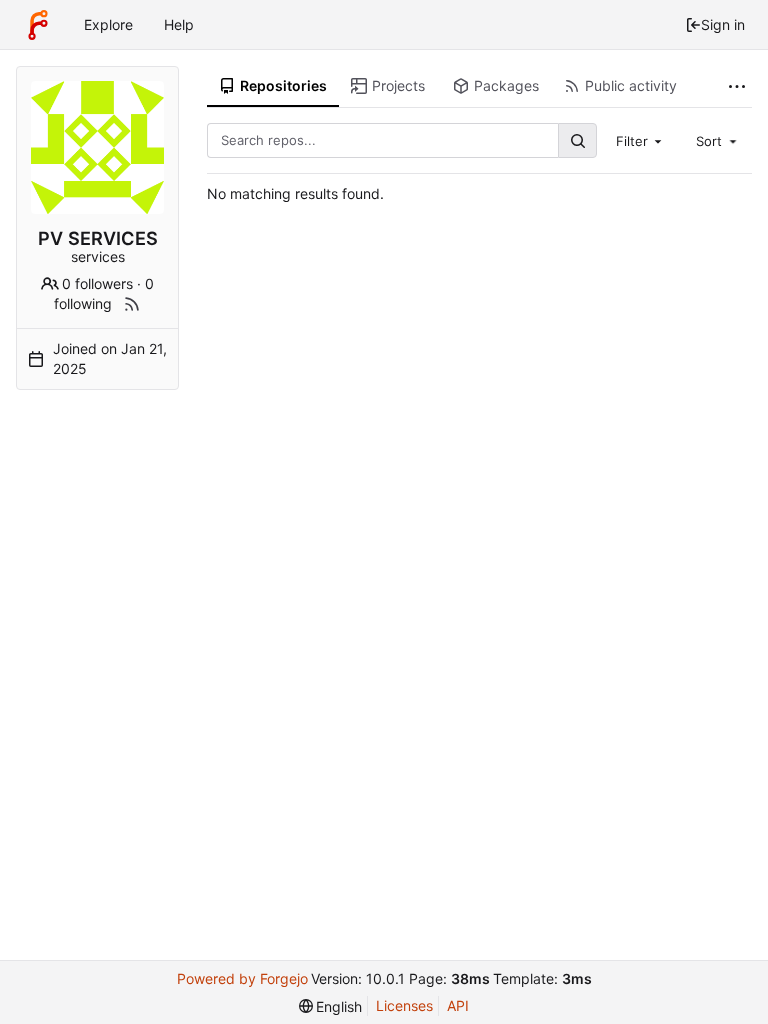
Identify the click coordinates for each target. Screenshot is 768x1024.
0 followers (97, 283)
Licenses (404, 1005)
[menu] (331, 1006)
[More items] (737, 86)
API (458, 1005)
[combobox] (641, 140)
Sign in (723, 24)
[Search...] (577, 140)
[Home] (38, 25)
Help (179, 24)
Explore (108, 24)
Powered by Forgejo (242, 978)
